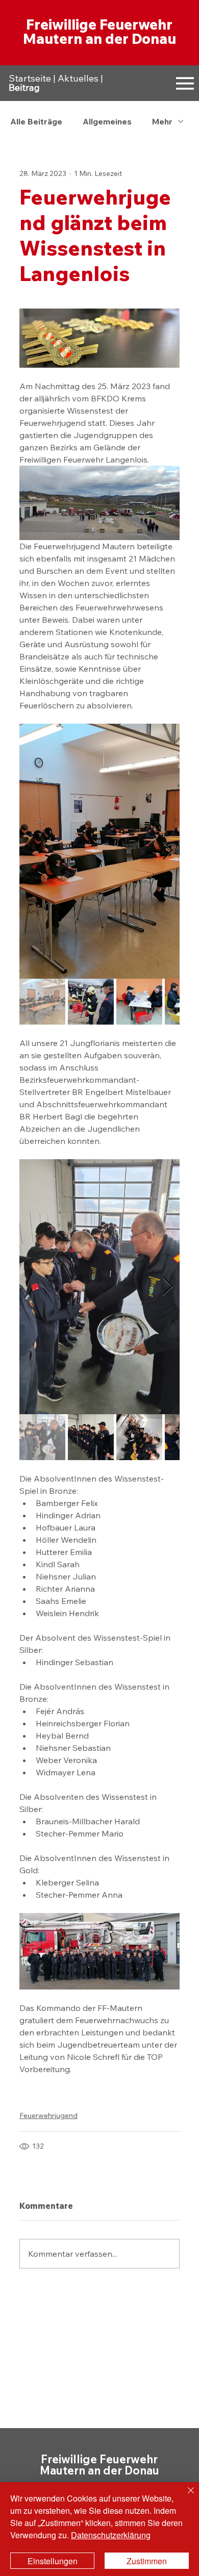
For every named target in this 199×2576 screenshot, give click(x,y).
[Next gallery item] (168, 851)
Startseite (30, 78)
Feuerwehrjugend (48, 2115)
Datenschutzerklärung (111, 2535)
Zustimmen (147, 2561)
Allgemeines (107, 121)
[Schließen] (185, 2496)
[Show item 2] (91, 1002)
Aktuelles (78, 78)
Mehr (162, 121)
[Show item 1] (42, 1002)
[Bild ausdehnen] (99, 851)
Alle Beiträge (36, 121)
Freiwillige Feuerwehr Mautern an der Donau (99, 31)
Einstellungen (53, 2561)
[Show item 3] (139, 1002)
